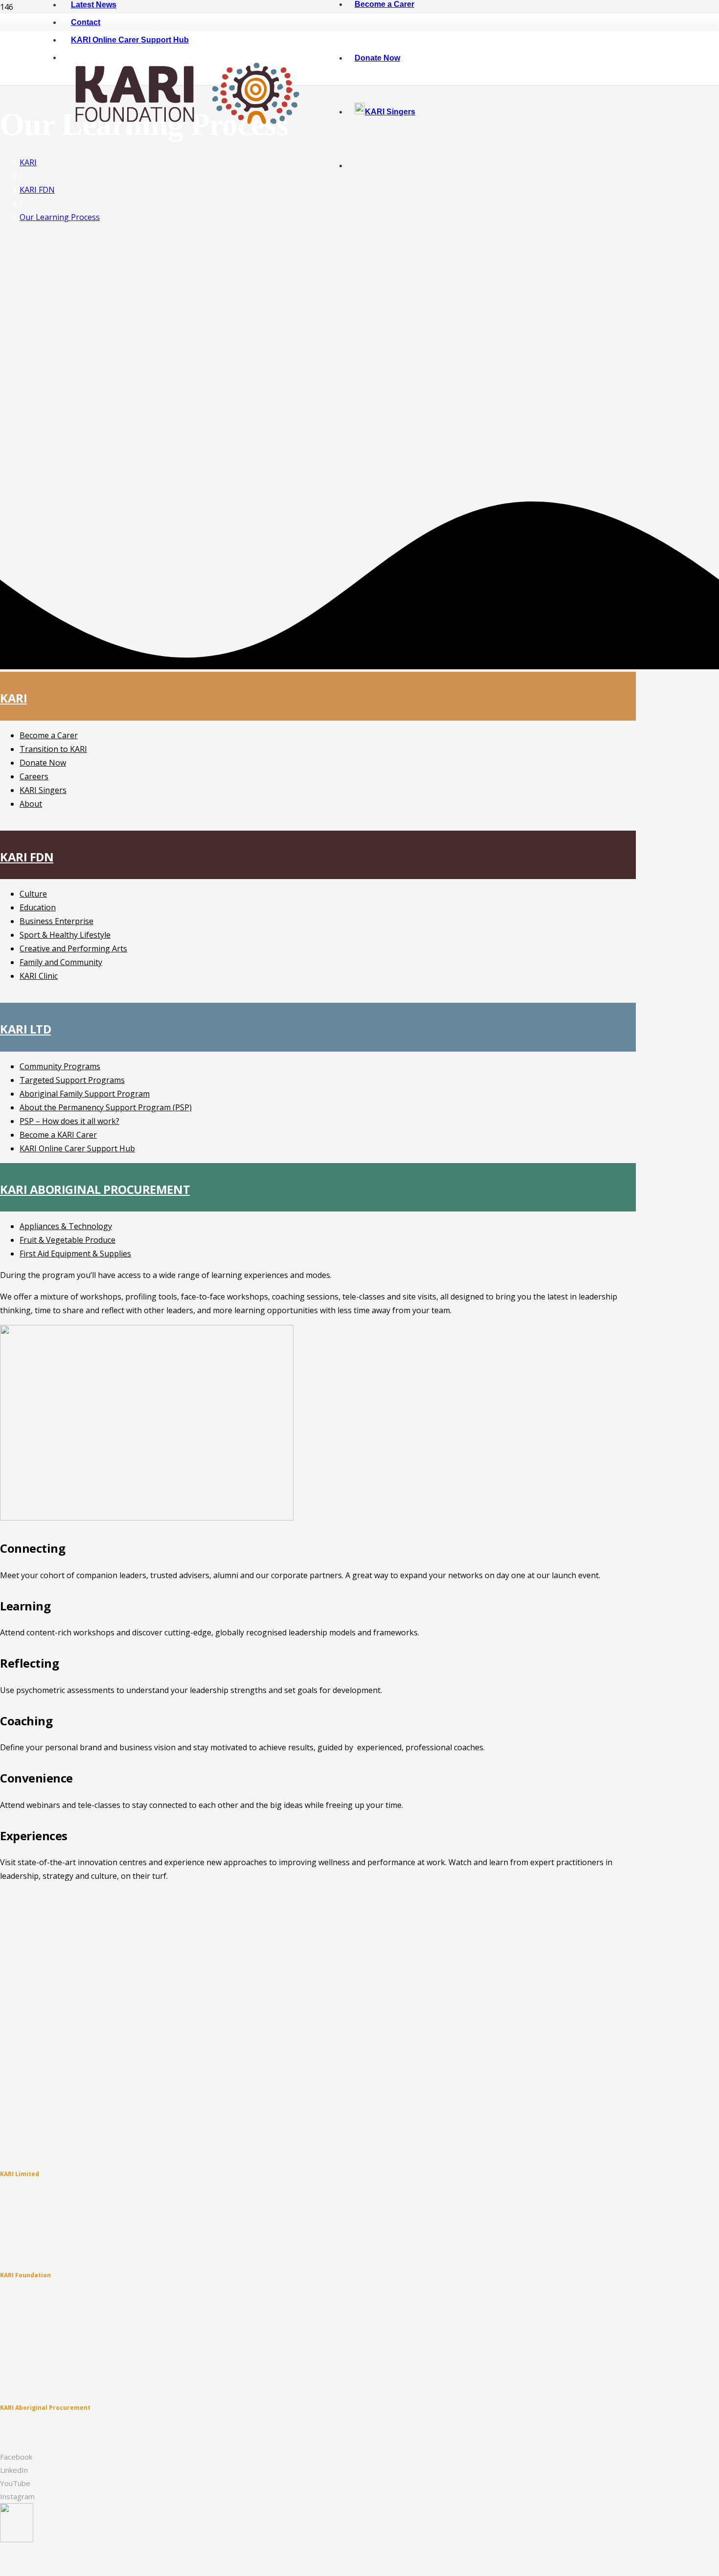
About (31, 804)
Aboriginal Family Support (36, 2227)
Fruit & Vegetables (25, 2429)
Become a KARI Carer (58, 1135)
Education (38, 907)
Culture (33, 894)
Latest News (17, 2296)
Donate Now (43, 763)
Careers (34, 776)
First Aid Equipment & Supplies (75, 1254)
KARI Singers (43, 790)
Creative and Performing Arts (73, 948)
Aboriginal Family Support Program (85, 1094)
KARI (13, 698)
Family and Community (61, 962)
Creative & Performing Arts (37, 2349)
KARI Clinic (39, 976)
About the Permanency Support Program (56, 2237)
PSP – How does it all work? (69, 1121)
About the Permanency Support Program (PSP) (106, 1107)
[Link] (185, 147)
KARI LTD (25, 1029)
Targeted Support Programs (72, 1080)
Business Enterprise (56, 921)
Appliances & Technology (66, 1226)
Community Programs (60, 1066)
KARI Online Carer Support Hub (77, 1148)
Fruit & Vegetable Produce (67, 1240)
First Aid (11, 2439)
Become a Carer (49, 735)
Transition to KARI (53, 749)
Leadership (16, 2381)
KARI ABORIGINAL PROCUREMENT (95, 1189)
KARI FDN (27, 857)
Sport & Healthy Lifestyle (65, 935)
